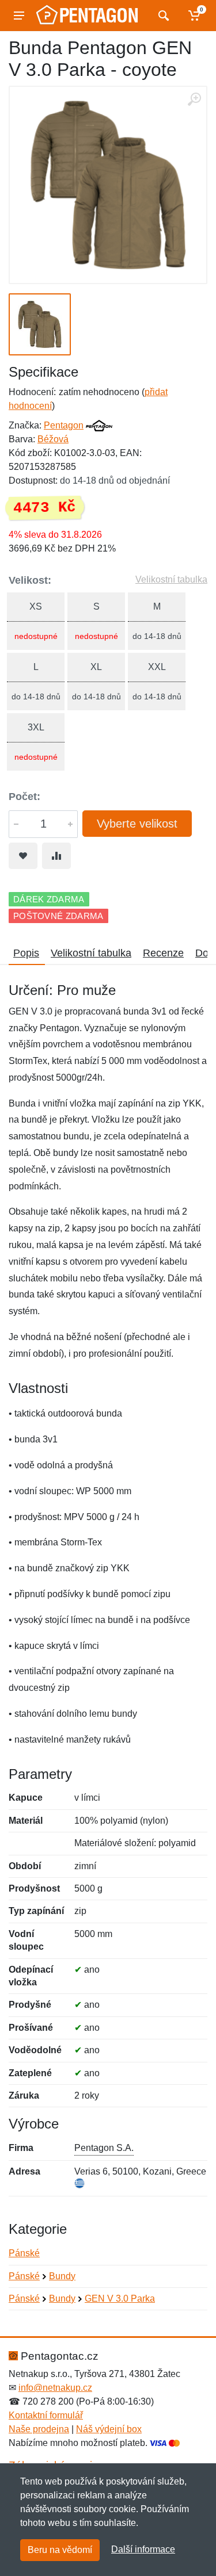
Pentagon (64, 425)
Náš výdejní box (109, 2429)
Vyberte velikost (137, 824)
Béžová (53, 439)
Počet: (24, 797)
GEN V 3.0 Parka (120, 2299)
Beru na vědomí (60, 2550)
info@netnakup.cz (55, 2388)
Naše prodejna (39, 2429)
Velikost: (30, 580)
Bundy (62, 2276)
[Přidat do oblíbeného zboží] (23, 856)
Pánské (24, 2253)
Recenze (163, 953)
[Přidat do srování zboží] (56, 856)
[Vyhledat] (162, 16)
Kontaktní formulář (46, 2415)
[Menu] (19, 16)
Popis (26, 953)
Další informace (143, 2549)
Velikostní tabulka (171, 579)
